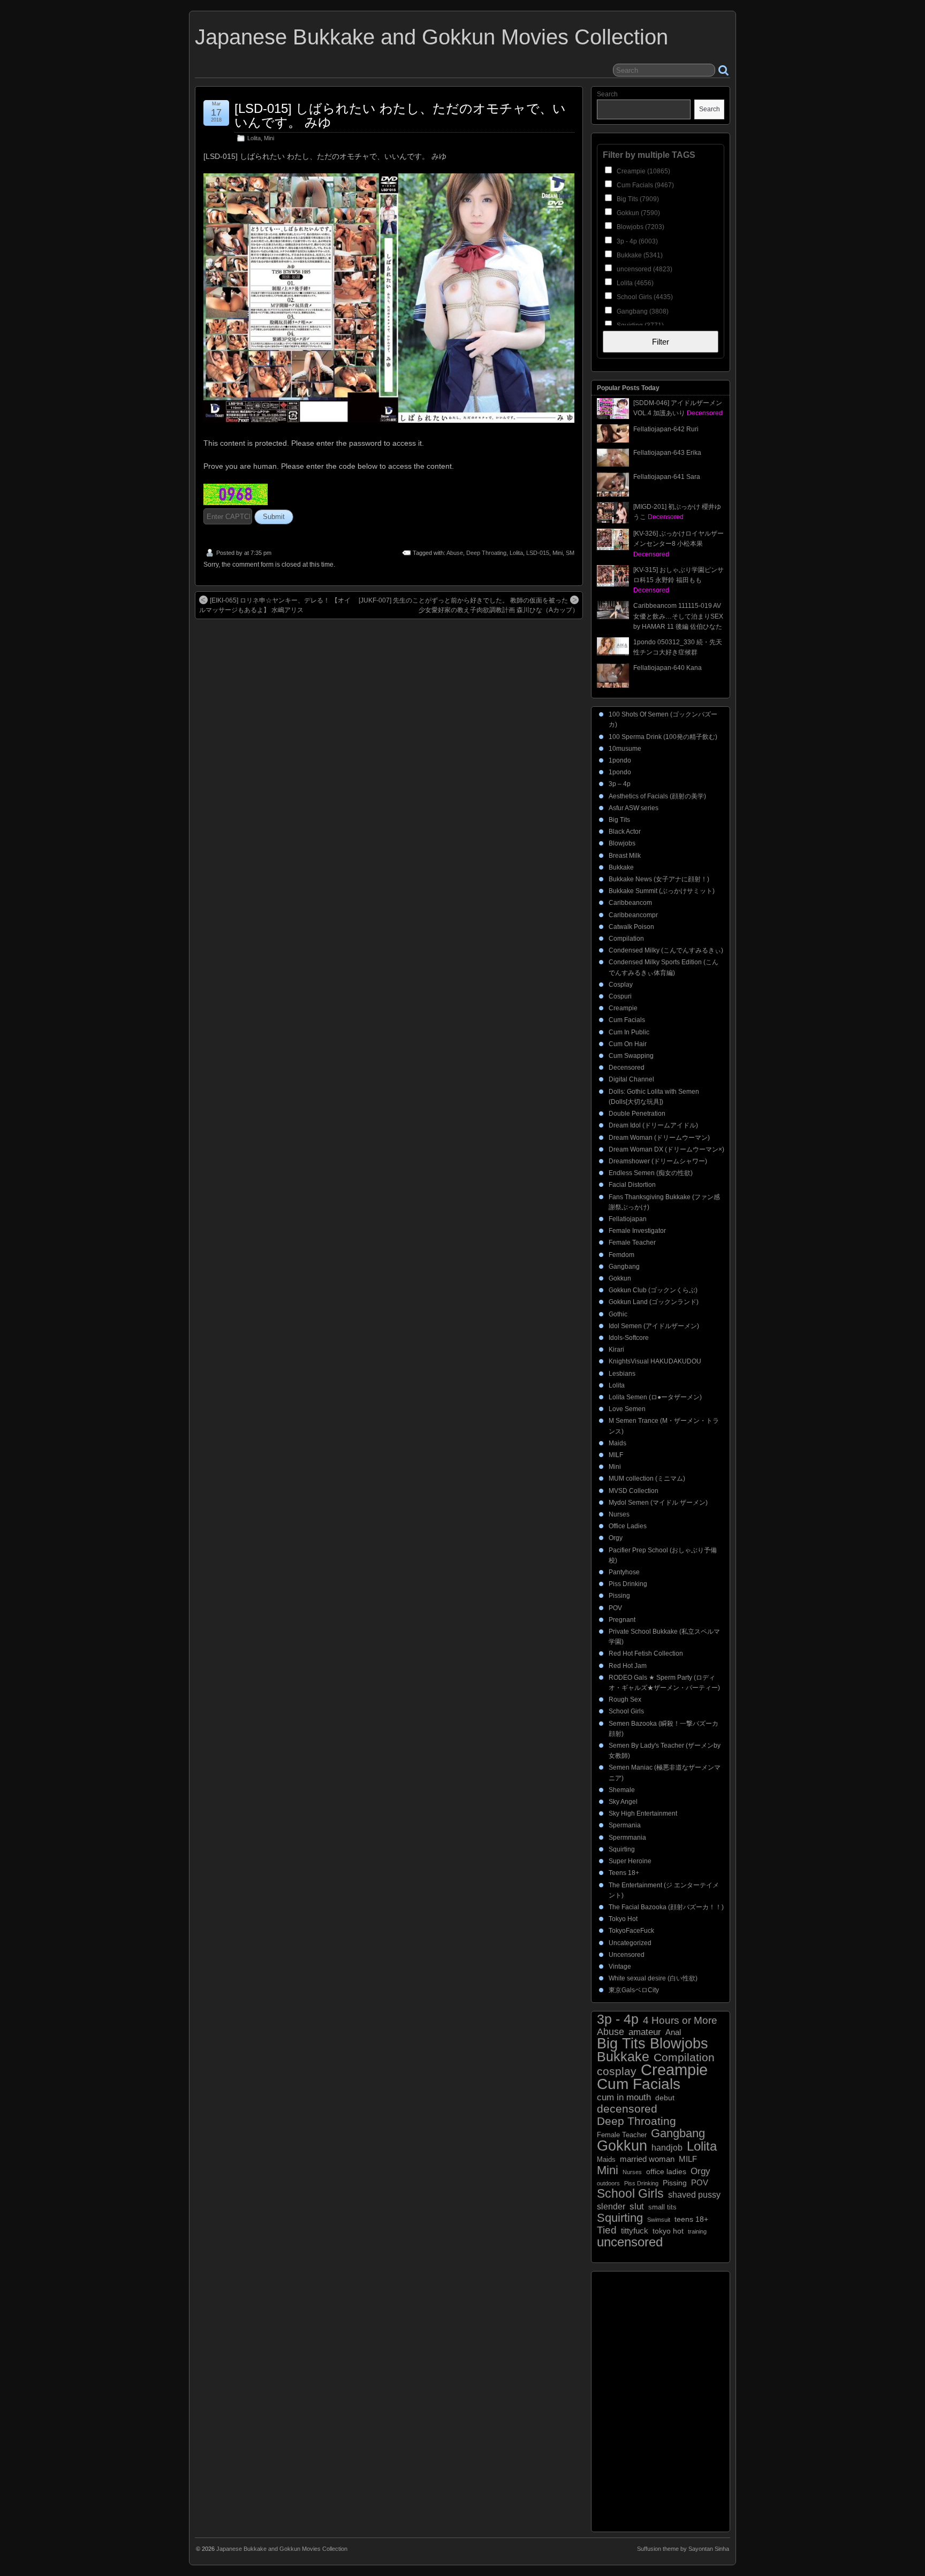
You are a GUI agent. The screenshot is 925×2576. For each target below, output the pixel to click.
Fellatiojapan (628, 1219)
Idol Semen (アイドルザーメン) (654, 1326)
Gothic (618, 1314)
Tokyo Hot (623, 1919)
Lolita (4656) (634, 283)
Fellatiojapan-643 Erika (667, 453)
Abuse (455, 553)
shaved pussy (694, 2195)
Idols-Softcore (629, 1338)
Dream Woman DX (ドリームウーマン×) (666, 1149)
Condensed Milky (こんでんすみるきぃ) (666, 950)
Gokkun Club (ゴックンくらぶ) (653, 1290)
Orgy (616, 1538)
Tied (607, 2230)
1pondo (620, 760)
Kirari (616, 1350)
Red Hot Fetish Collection (646, 1653)
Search (607, 94)
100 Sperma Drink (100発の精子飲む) (663, 737)
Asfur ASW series (634, 808)
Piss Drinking (628, 1584)
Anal (673, 2032)
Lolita (254, 138)
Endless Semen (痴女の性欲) (651, 1173)
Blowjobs (622, 843)
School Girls (626, 1711)
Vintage (620, 1967)
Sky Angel (623, 1802)
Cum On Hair (628, 1044)
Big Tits (619, 820)
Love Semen (627, 1409)
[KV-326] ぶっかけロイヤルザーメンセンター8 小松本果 (678, 544)
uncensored (630, 2242)
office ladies (666, 2172)
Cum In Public (629, 1032)
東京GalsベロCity (634, 1990)
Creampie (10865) (643, 171)
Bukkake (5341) (639, 255)
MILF (616, 1455)
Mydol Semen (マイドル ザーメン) (658, 1503)
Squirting (622, 1849)
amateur (645, 2032)
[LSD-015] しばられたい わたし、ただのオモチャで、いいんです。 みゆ (400, 115)
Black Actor (625, 832)
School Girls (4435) (644, 297)
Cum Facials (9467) (645, 185)
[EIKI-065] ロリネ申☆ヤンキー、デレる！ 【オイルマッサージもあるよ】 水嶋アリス (275, 605)
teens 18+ (691, 2219)
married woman (647, 2159)
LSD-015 (538, 553)
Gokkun (620, 1278)
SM (570, 553)
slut (637, 2207)
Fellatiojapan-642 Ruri (666, 429)
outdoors (608, 2183)
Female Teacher (632, 1243)
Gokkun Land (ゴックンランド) (654, 1302)
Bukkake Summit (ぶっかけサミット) (662, 891)
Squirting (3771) (639, 325)
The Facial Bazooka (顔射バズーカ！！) (666, 1907)
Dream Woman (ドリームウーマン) (659, 1138)
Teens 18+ (624, 1873)
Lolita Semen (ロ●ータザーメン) (655, 1397)
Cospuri (620, 996)
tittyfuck (635, 2231)
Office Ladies (628, 1526)
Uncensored (627, 1955)
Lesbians (622, 1374)
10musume (625, 749)
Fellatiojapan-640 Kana (668, 668)
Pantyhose (624, 1572)
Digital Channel (631, 1079)
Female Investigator (637, 1231)
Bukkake (621, 867)
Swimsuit (659, 2220)
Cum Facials (627, 1020)
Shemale (622, 1790)
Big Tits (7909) (637, 199)
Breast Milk (625, 856)
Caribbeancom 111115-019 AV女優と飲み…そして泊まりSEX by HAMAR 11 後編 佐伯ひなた (678, 616)
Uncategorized (630, 1943)
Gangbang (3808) (642, 311)
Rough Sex (625, 1699)
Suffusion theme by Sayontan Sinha (683, 2549)
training (697, 2231)
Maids (617, 1443)
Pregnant (622, 1620)
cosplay (617, 2071)
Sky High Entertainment (643, 1813)
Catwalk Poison (631, 927)
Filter (661, 342)
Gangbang (624, 1267)
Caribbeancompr (633, 915)
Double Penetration (637, 1114)
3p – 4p (620, 784)
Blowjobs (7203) (640, 227)
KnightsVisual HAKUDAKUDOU (655, 1361)
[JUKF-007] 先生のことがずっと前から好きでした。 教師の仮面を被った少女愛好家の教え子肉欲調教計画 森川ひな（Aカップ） (469, 605)
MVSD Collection (634, 1491)
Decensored (627, 1068)
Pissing (619, 1596)
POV (615, 1608)
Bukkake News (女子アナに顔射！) (659, 879)
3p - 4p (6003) (636, 241)
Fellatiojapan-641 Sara (667, 477)
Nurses (619, 1514)
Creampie (623, 1008)
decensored (627, 2109)
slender (611, 2207)
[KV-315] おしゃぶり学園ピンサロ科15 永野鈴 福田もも (678, 580)
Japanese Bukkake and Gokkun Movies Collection (431, 37)
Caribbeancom (630, 903)
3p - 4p (618, 2019)
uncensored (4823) (644, 269)
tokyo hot (668, 2231)
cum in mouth (624, 2097)
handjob (667, 2147)
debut (665, 2098)
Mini (269, 138)
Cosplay (621, 985)
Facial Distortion (632, 1185)
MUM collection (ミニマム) (647, 1478)
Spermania (625, 1825)
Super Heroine (630, 1861)
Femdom (621, 1255)
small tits (662, 2207)
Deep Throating (486, 553)
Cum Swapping (631, 1056)
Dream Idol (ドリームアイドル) (653, 1125)
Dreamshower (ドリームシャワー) (658, 1161)
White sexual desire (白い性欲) (653, 1978)
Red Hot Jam (628, 1666)
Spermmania (627, 1838)
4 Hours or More (680, 2020)
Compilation (626, 939)
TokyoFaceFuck (631, 1931)
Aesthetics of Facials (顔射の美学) (657, 796)
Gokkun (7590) (638, 213)
